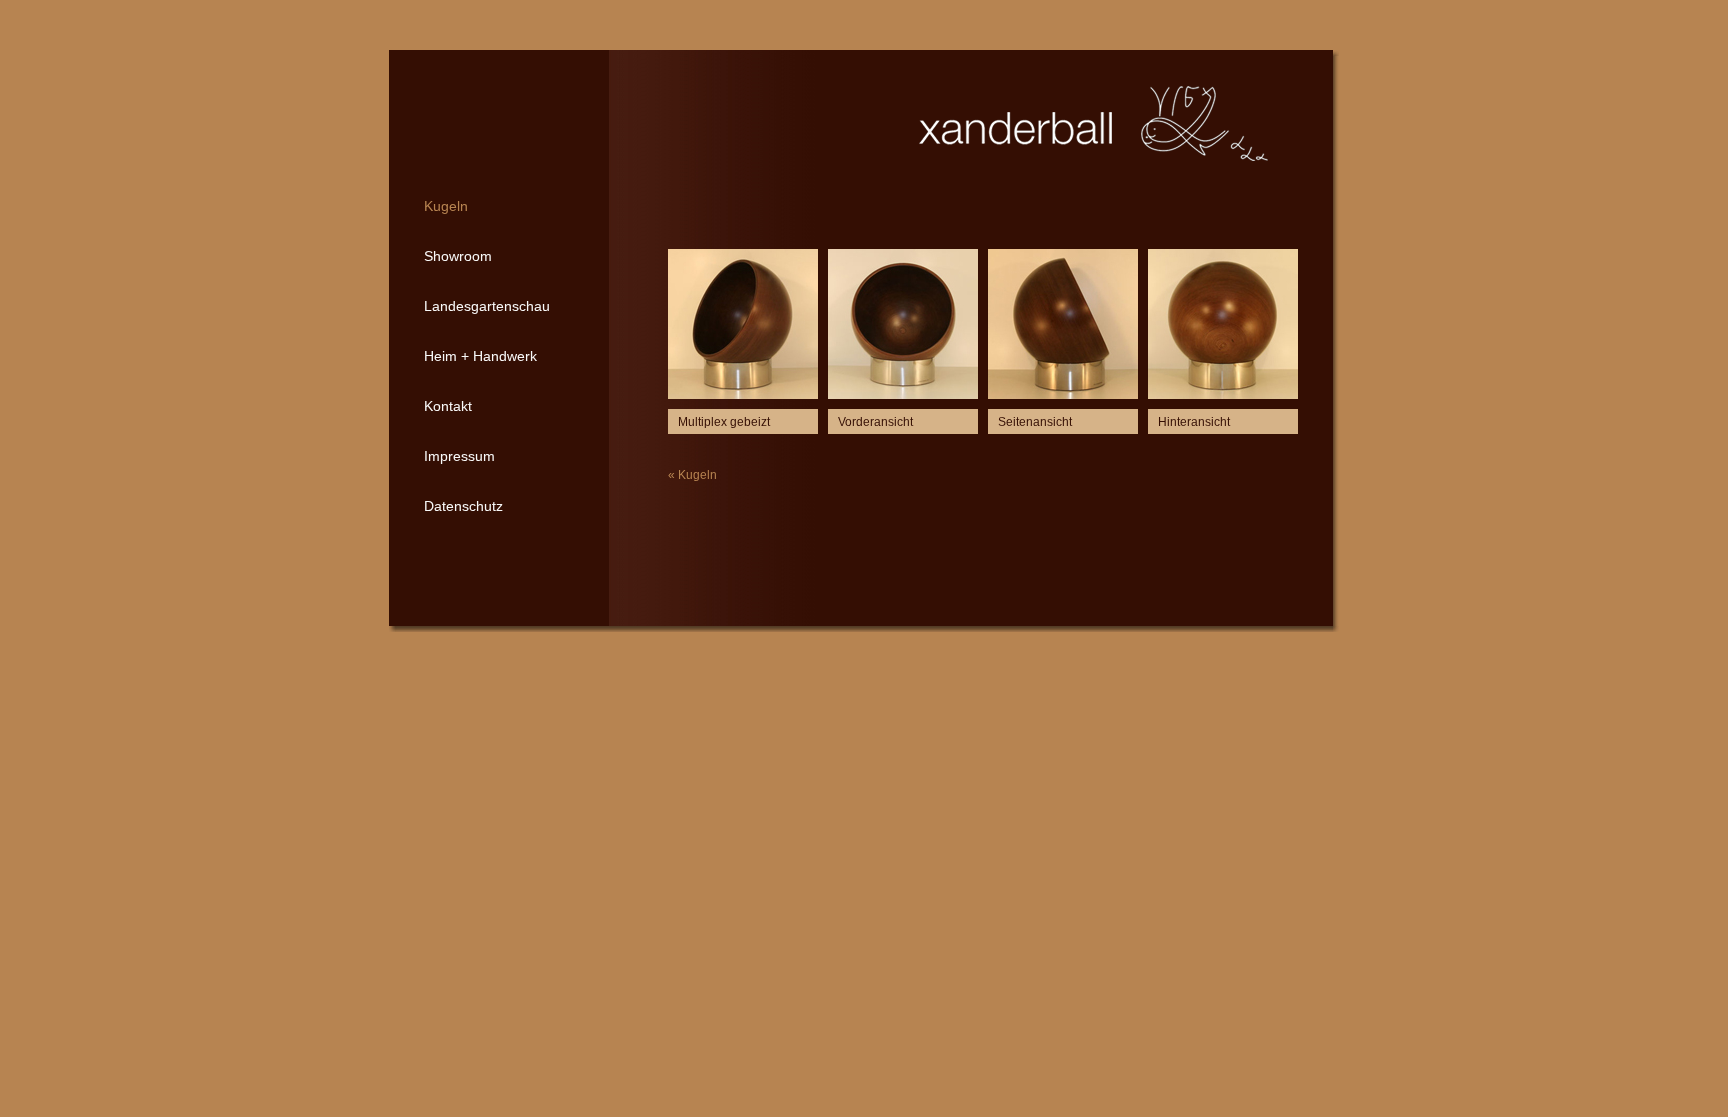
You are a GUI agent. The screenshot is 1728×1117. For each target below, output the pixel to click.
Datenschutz (463, 506)
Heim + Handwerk (480, 356)
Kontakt (448, 406)
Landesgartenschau (487, 306)
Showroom (458, 256)
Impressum (459, 456)
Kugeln (446, 206)
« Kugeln (692, 475)
